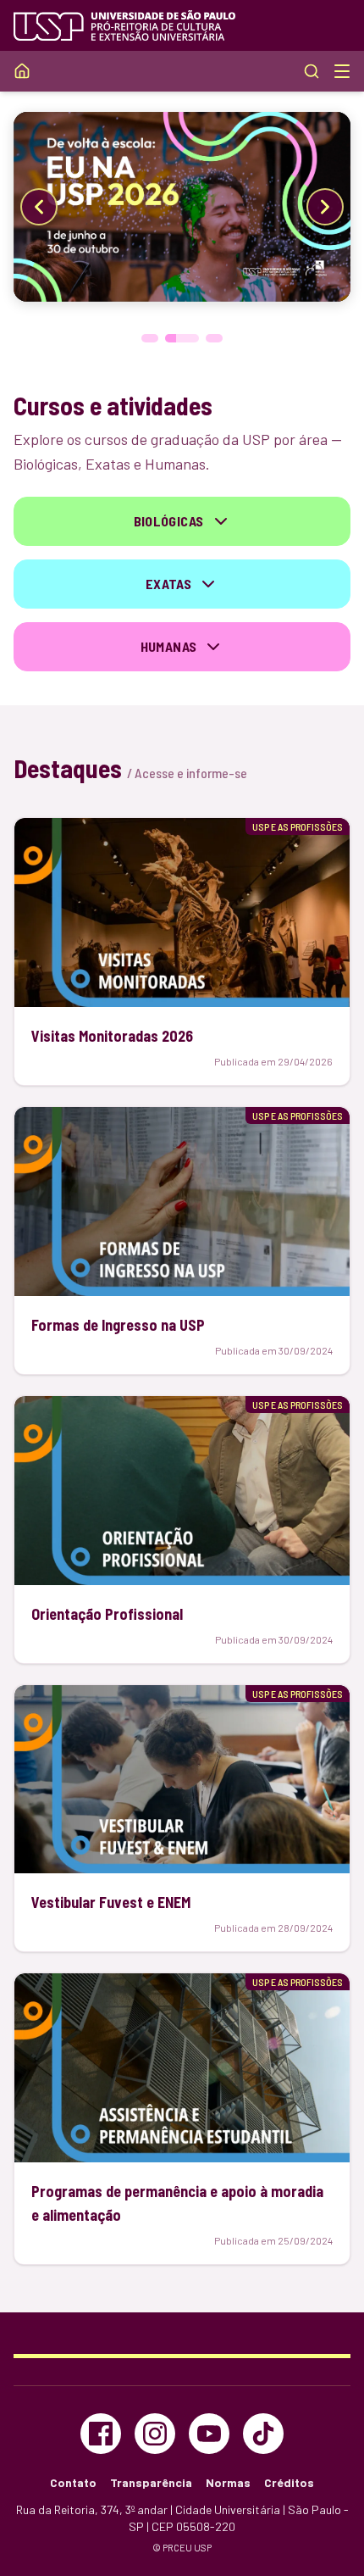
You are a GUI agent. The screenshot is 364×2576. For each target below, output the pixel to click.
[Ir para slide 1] (150, 338)
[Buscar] (312, 71)
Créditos (289, 2482)
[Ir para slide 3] (214, 338)
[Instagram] (155, 2434)
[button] (182, 521)
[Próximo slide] (325, 207)
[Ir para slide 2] (182, 338)
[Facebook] (101, 2434)
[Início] (22, 71)
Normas (228, 2482)
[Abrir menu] (342, 71)
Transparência (151, 2482)
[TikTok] (263, 2434)
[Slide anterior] (39, 207)
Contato (73, 2482)
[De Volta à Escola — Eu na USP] (182, 207)
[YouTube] (209, 2434)
